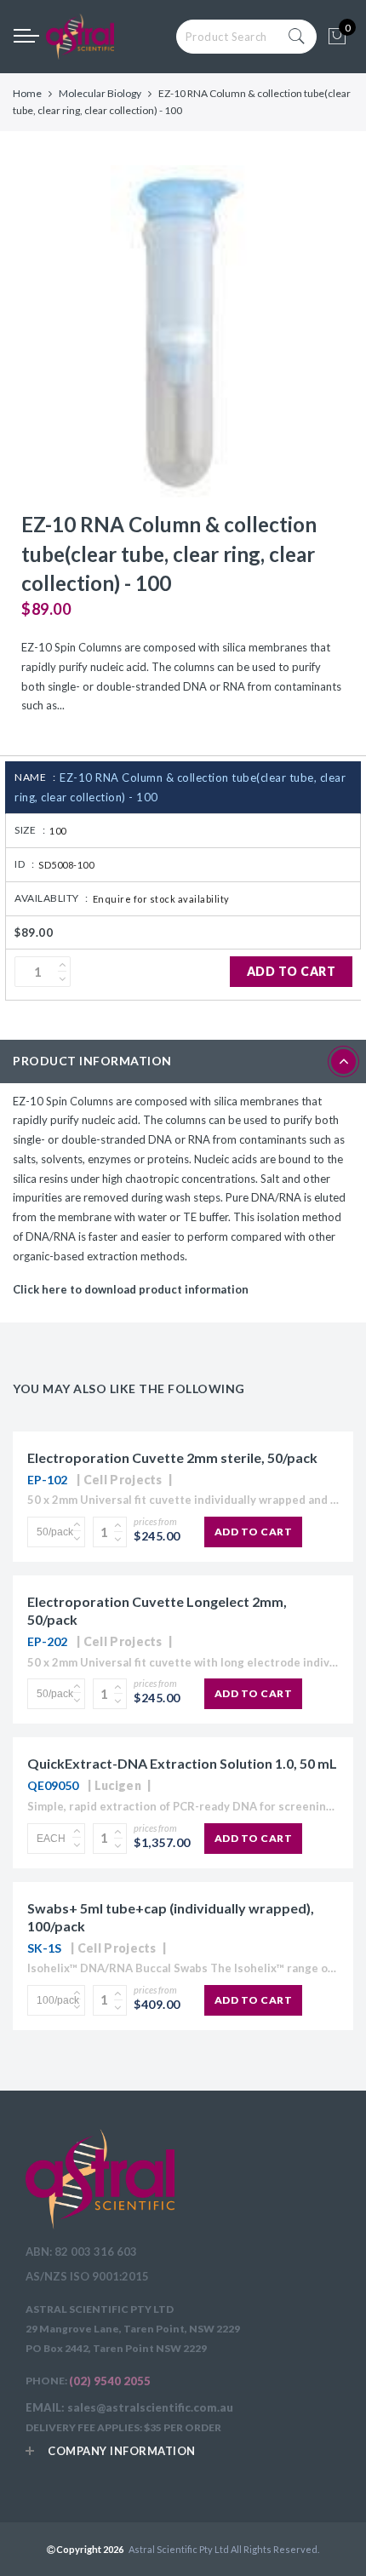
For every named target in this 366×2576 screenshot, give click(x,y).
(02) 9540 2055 (110, 2381)
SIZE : (30, 830)
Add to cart (292, 971)
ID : (24, 864)
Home (27, 93)
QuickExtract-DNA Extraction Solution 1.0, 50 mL (182, 1763)
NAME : (35, 777)
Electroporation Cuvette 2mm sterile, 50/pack (172, 1457)
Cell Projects (123, 1480)
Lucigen (118, 1785)
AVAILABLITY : (51, 898)
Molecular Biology (100, 93)
